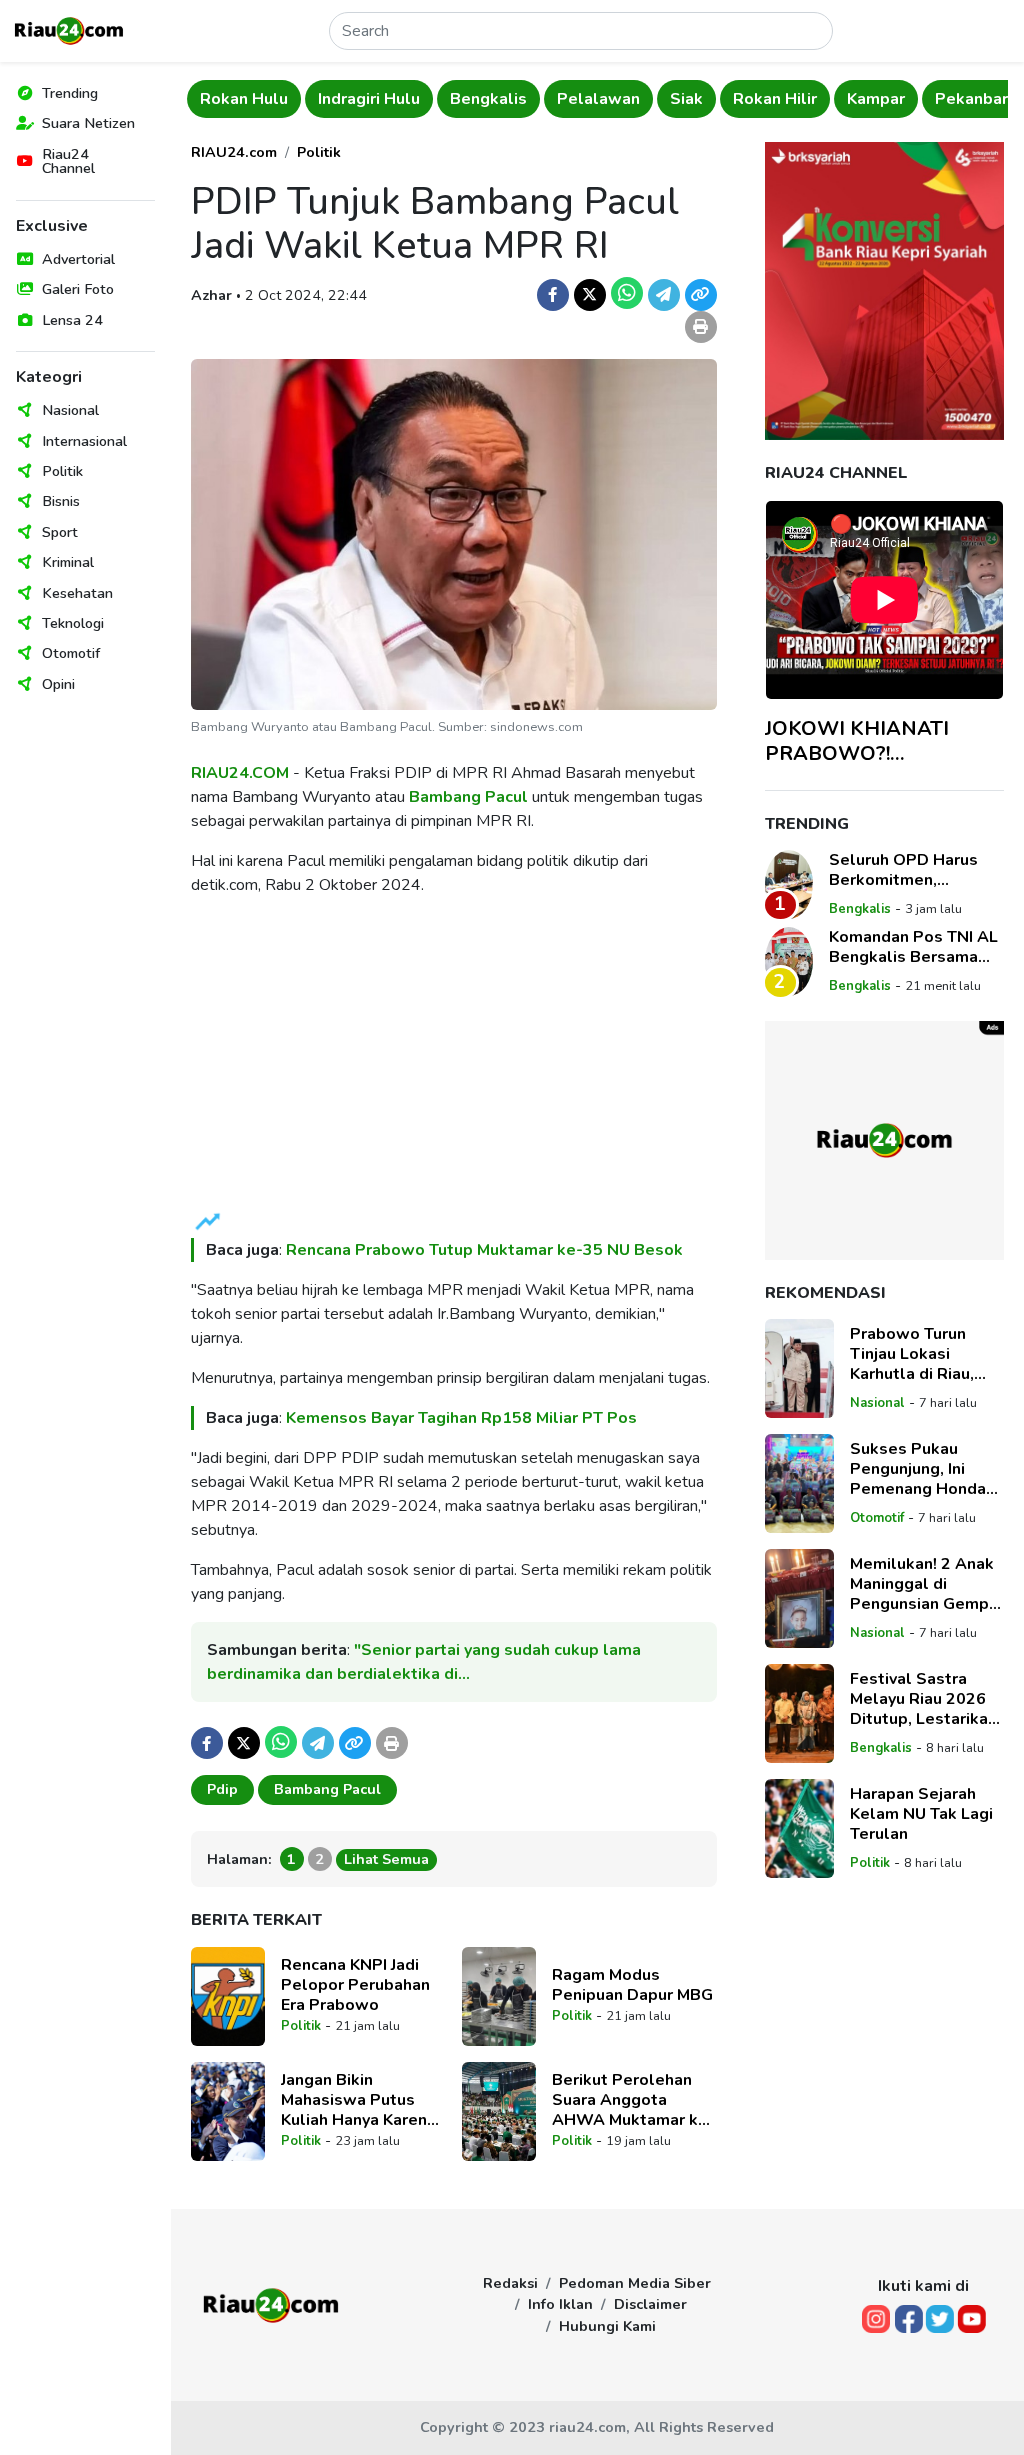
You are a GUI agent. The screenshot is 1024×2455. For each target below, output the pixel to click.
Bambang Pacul (468, 797)
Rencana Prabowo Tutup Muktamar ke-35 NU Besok (484, 1250)
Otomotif (71, 653)
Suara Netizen (88, 123)
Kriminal (68, 562)
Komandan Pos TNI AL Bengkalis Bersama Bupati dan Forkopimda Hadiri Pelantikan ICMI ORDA (914, 947)
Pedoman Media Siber (635, 2283)
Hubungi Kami (607, 2326)
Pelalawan (598, 99)
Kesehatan (77, 593)
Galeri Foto (78, 289)
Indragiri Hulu (369, 99)
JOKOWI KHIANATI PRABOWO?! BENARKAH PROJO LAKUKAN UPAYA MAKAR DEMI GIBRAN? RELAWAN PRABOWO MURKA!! (879, 741)
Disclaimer (650, 2304)
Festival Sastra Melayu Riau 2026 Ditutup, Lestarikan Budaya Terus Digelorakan (923, 1699)
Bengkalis (488, 99)
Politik (62, 471)
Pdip (222, 1789)
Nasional (70, 410)
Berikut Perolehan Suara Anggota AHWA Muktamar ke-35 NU (633, 2100)
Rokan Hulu (244, 99)
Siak (686, 99)
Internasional (84, 441)
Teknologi (73, 623)
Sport (60, 532)
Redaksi (510, 2283)
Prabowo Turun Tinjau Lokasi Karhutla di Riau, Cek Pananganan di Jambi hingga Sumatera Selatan (922, 1354)
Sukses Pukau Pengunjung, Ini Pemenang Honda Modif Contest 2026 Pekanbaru (926, 1469)
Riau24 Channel (68, 161)
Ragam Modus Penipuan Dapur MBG (632, 1985)
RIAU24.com (234, 152)
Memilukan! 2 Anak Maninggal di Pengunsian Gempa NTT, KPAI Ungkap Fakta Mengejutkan (925, 1584)
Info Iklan (560, 2304)
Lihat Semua (386, 1859)
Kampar (876, 99)
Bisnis (61, 501)
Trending (70, 93)
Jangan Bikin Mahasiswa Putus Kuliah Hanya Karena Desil (358, 2100)
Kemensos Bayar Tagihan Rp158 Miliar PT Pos (461, 1418)
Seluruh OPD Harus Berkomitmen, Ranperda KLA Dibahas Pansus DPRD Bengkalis (916, 870)
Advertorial (78, 259)
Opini (58, 684)
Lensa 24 (72, 320)
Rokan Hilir (775, 99)
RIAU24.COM (240, 773)
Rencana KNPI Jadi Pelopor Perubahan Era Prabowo (355, 1985)
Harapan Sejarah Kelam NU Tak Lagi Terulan (921, 1814)
